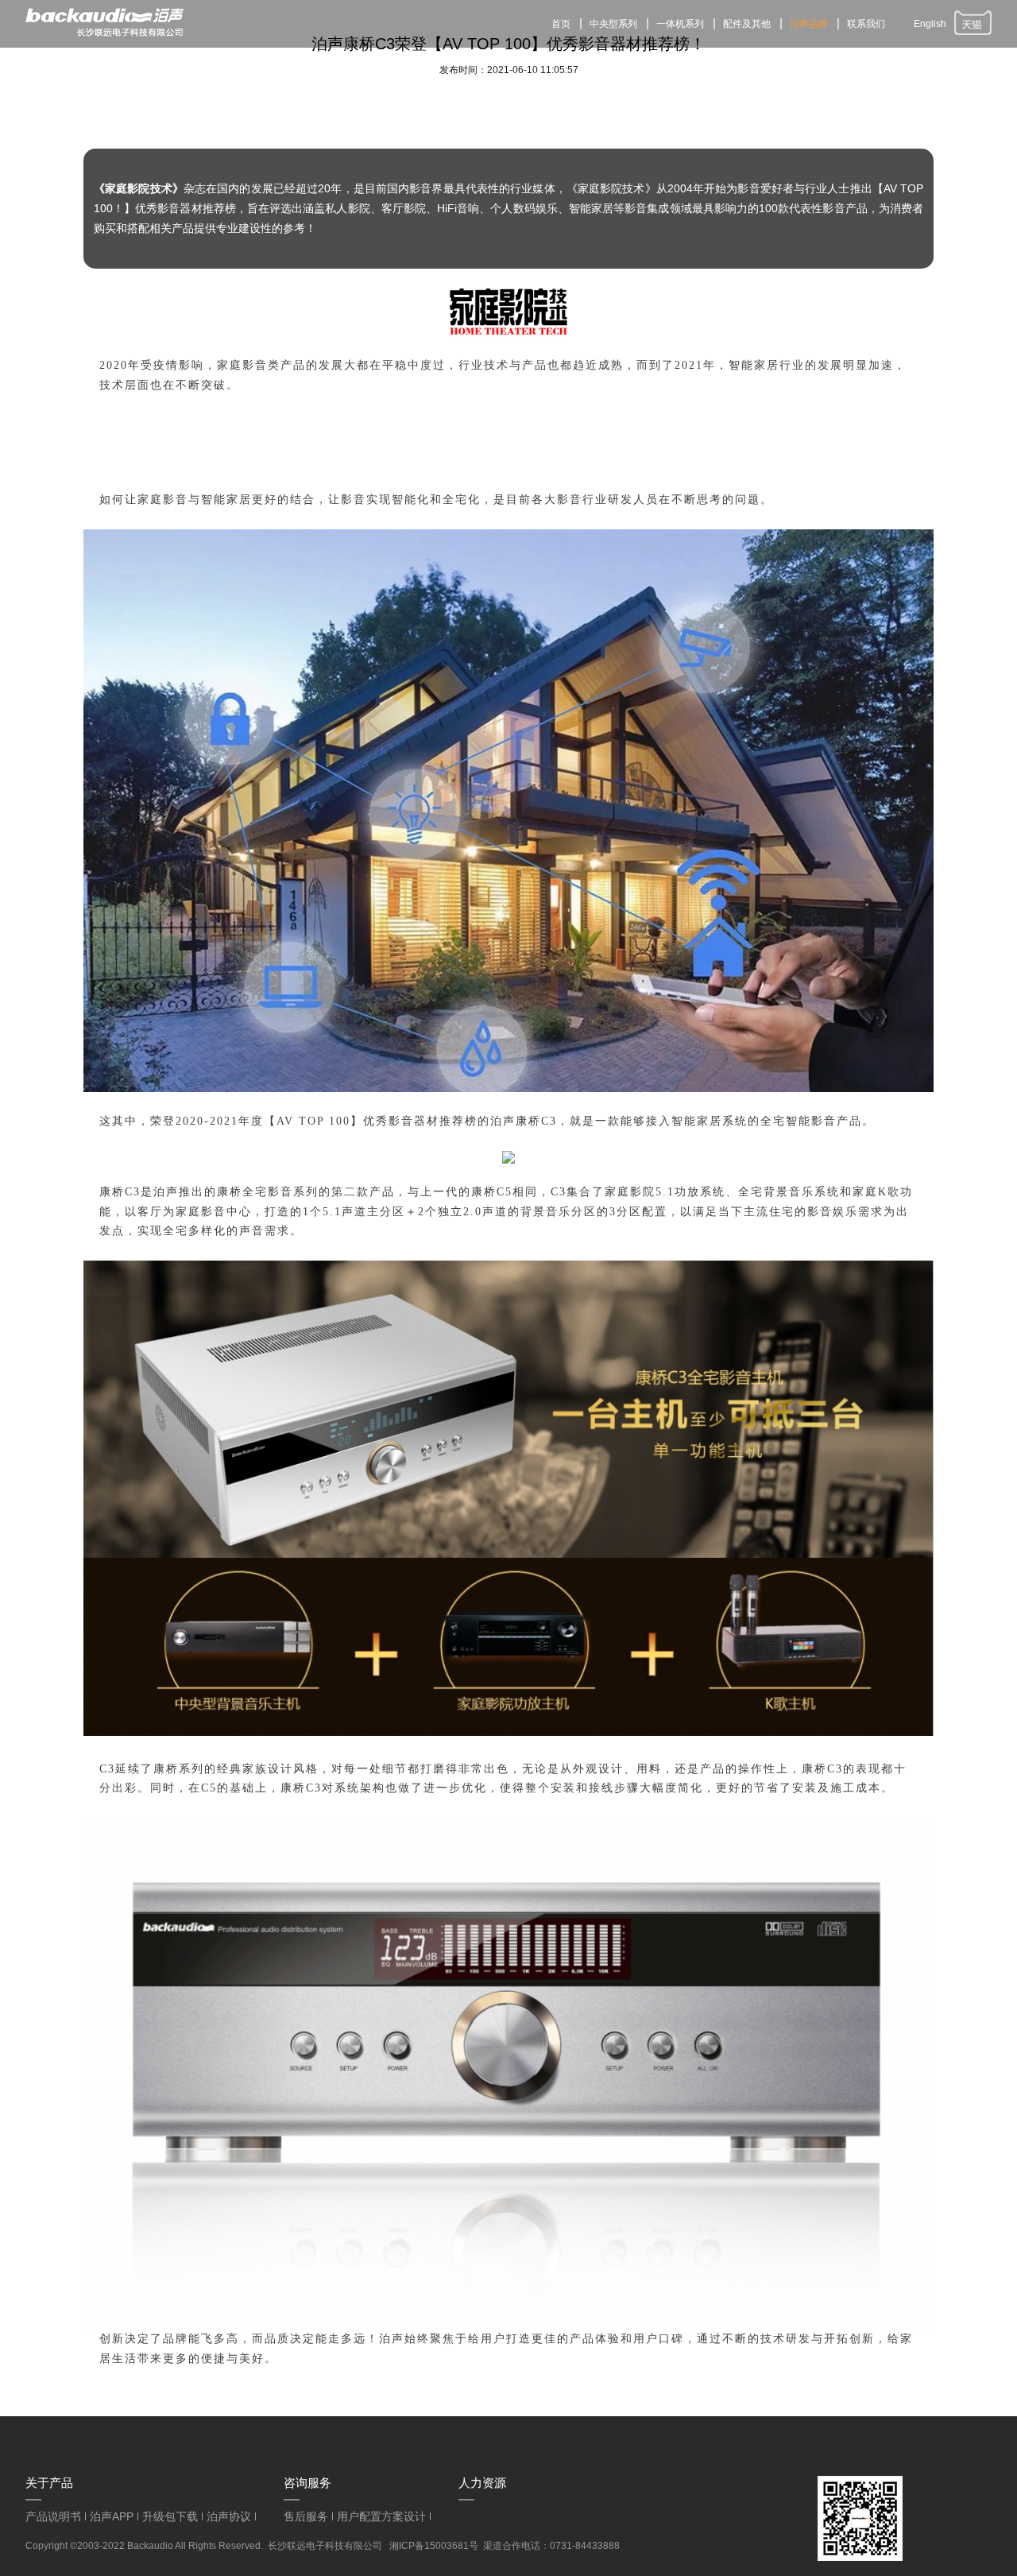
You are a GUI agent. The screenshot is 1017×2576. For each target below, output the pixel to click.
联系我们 (866, 24)
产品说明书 (53, 2516)
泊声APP (112, 2516)
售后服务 (306, 2516)
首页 (561, 24)
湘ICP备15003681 (429, 2546)
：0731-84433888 (580, 2546)
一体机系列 (680, 24)
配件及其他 (747, 24)
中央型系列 (613, 24)
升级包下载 (170, 2516)
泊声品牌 (809, 24)
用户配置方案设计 (381, 2516)
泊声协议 (229, 2516)
